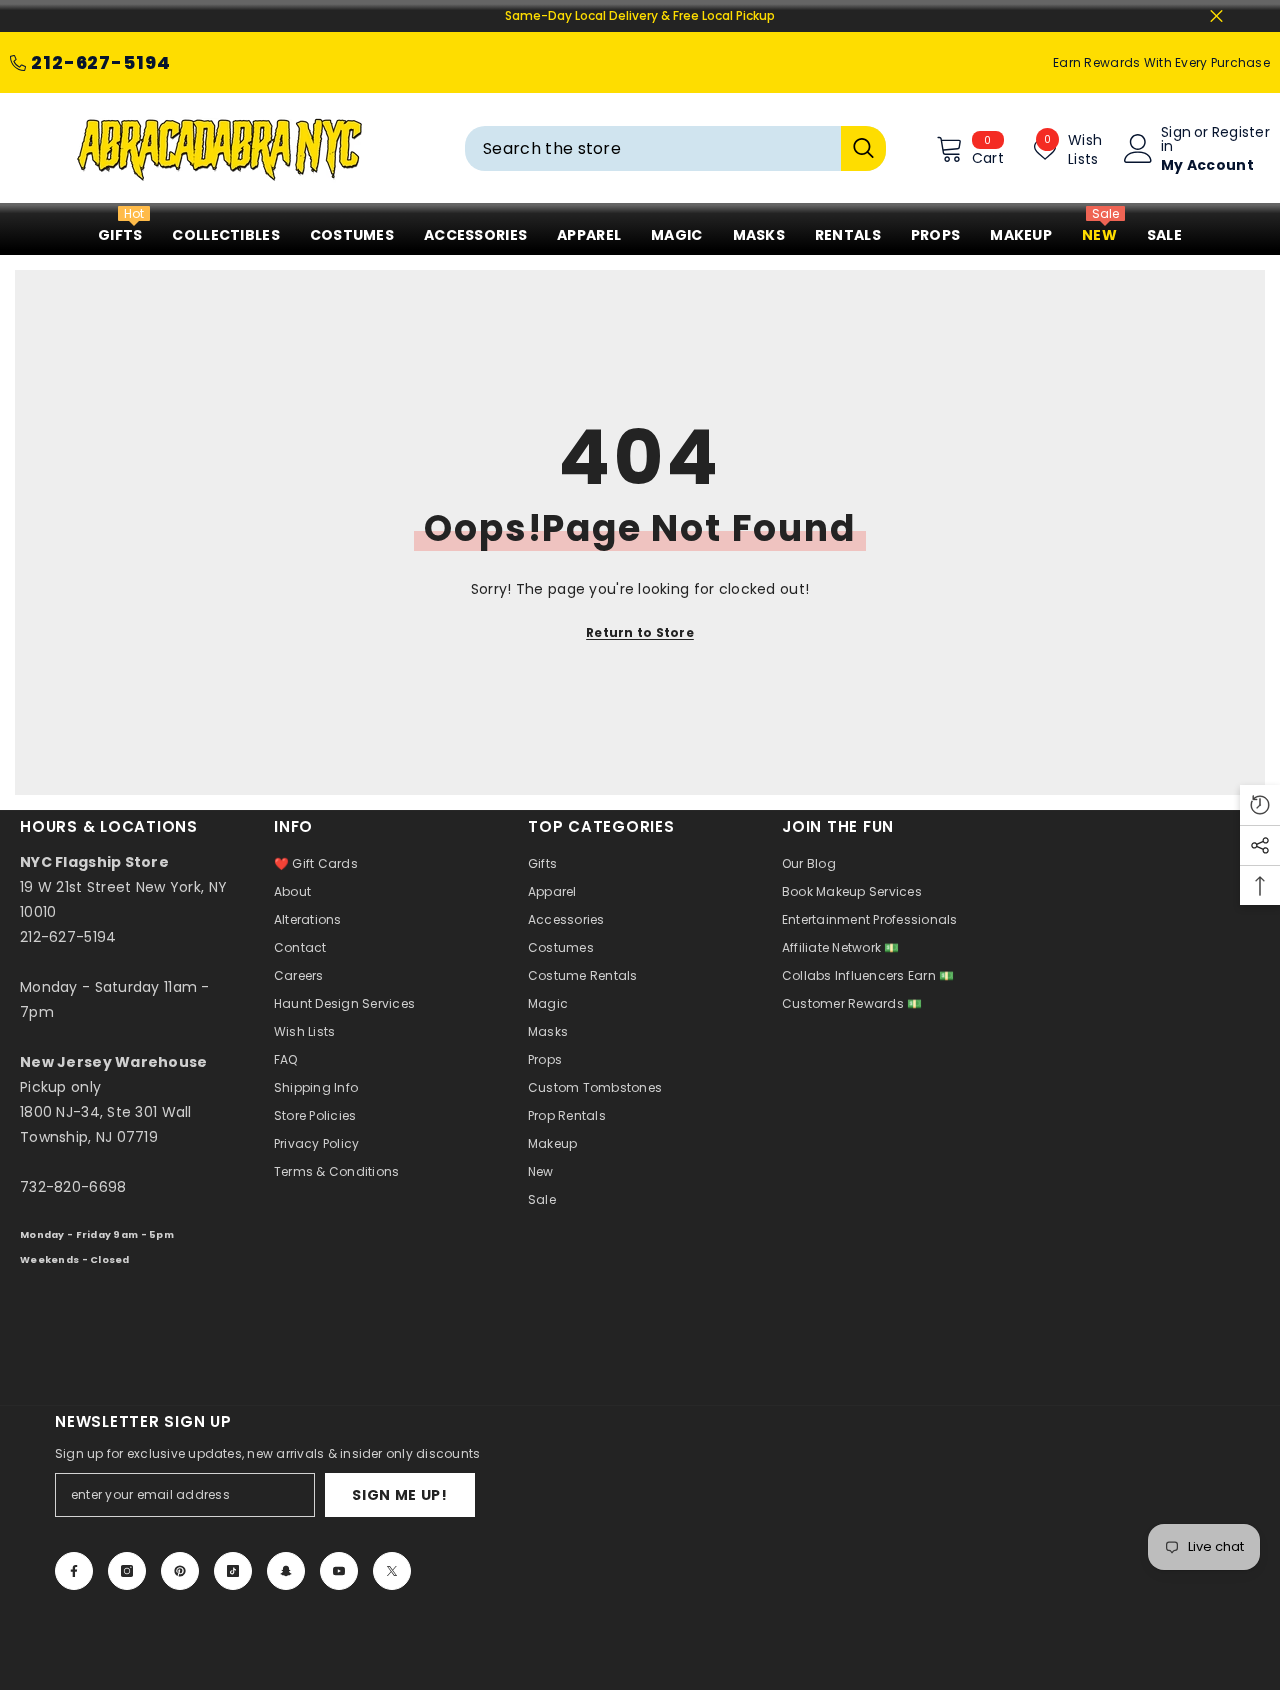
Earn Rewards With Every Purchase (1161, 62)
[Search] (675, 148)
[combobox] (653, 148)
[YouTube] (339, 1571)
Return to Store (640, 632)
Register (1241, 133)
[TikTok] (233, 1571)
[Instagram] (127, 1571)
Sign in (1176, 139)
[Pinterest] (180, 1571)
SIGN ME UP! (400, 1495)
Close (1216, 16)
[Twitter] (392, 1571)
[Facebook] (74, 1571)
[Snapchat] (286, 1571)
